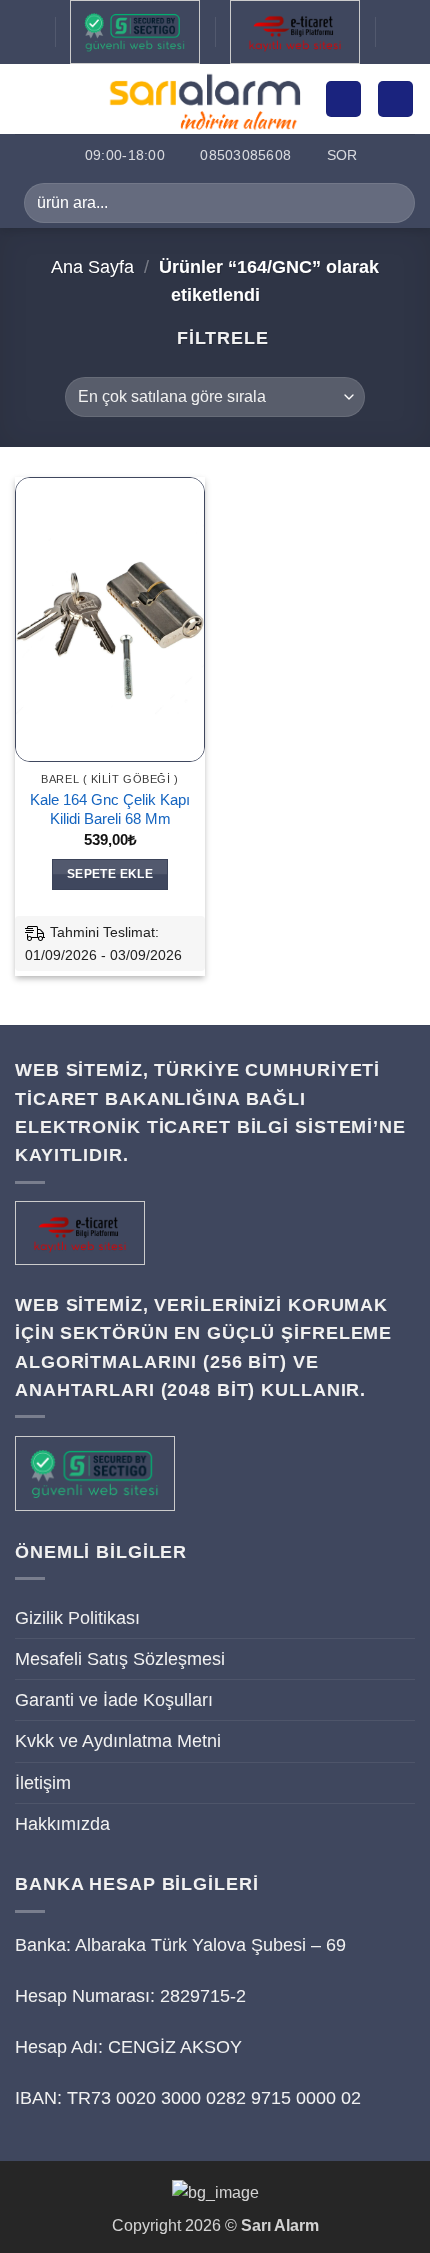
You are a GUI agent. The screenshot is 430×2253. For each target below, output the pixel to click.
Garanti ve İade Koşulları (114, 1700)
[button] (28, 99)
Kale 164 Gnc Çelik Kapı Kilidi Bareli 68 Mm (110, 809)
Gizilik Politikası (77, 1618)
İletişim (43, 1783)
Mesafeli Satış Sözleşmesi (120, 1659)
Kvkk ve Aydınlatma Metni (118, 1741)
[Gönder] (391, 202)
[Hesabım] (343, 99)
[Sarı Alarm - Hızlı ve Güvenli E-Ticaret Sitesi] (203, 99)
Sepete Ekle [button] (110, 874)
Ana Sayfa (92, 267)
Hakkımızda (62, 1824)
